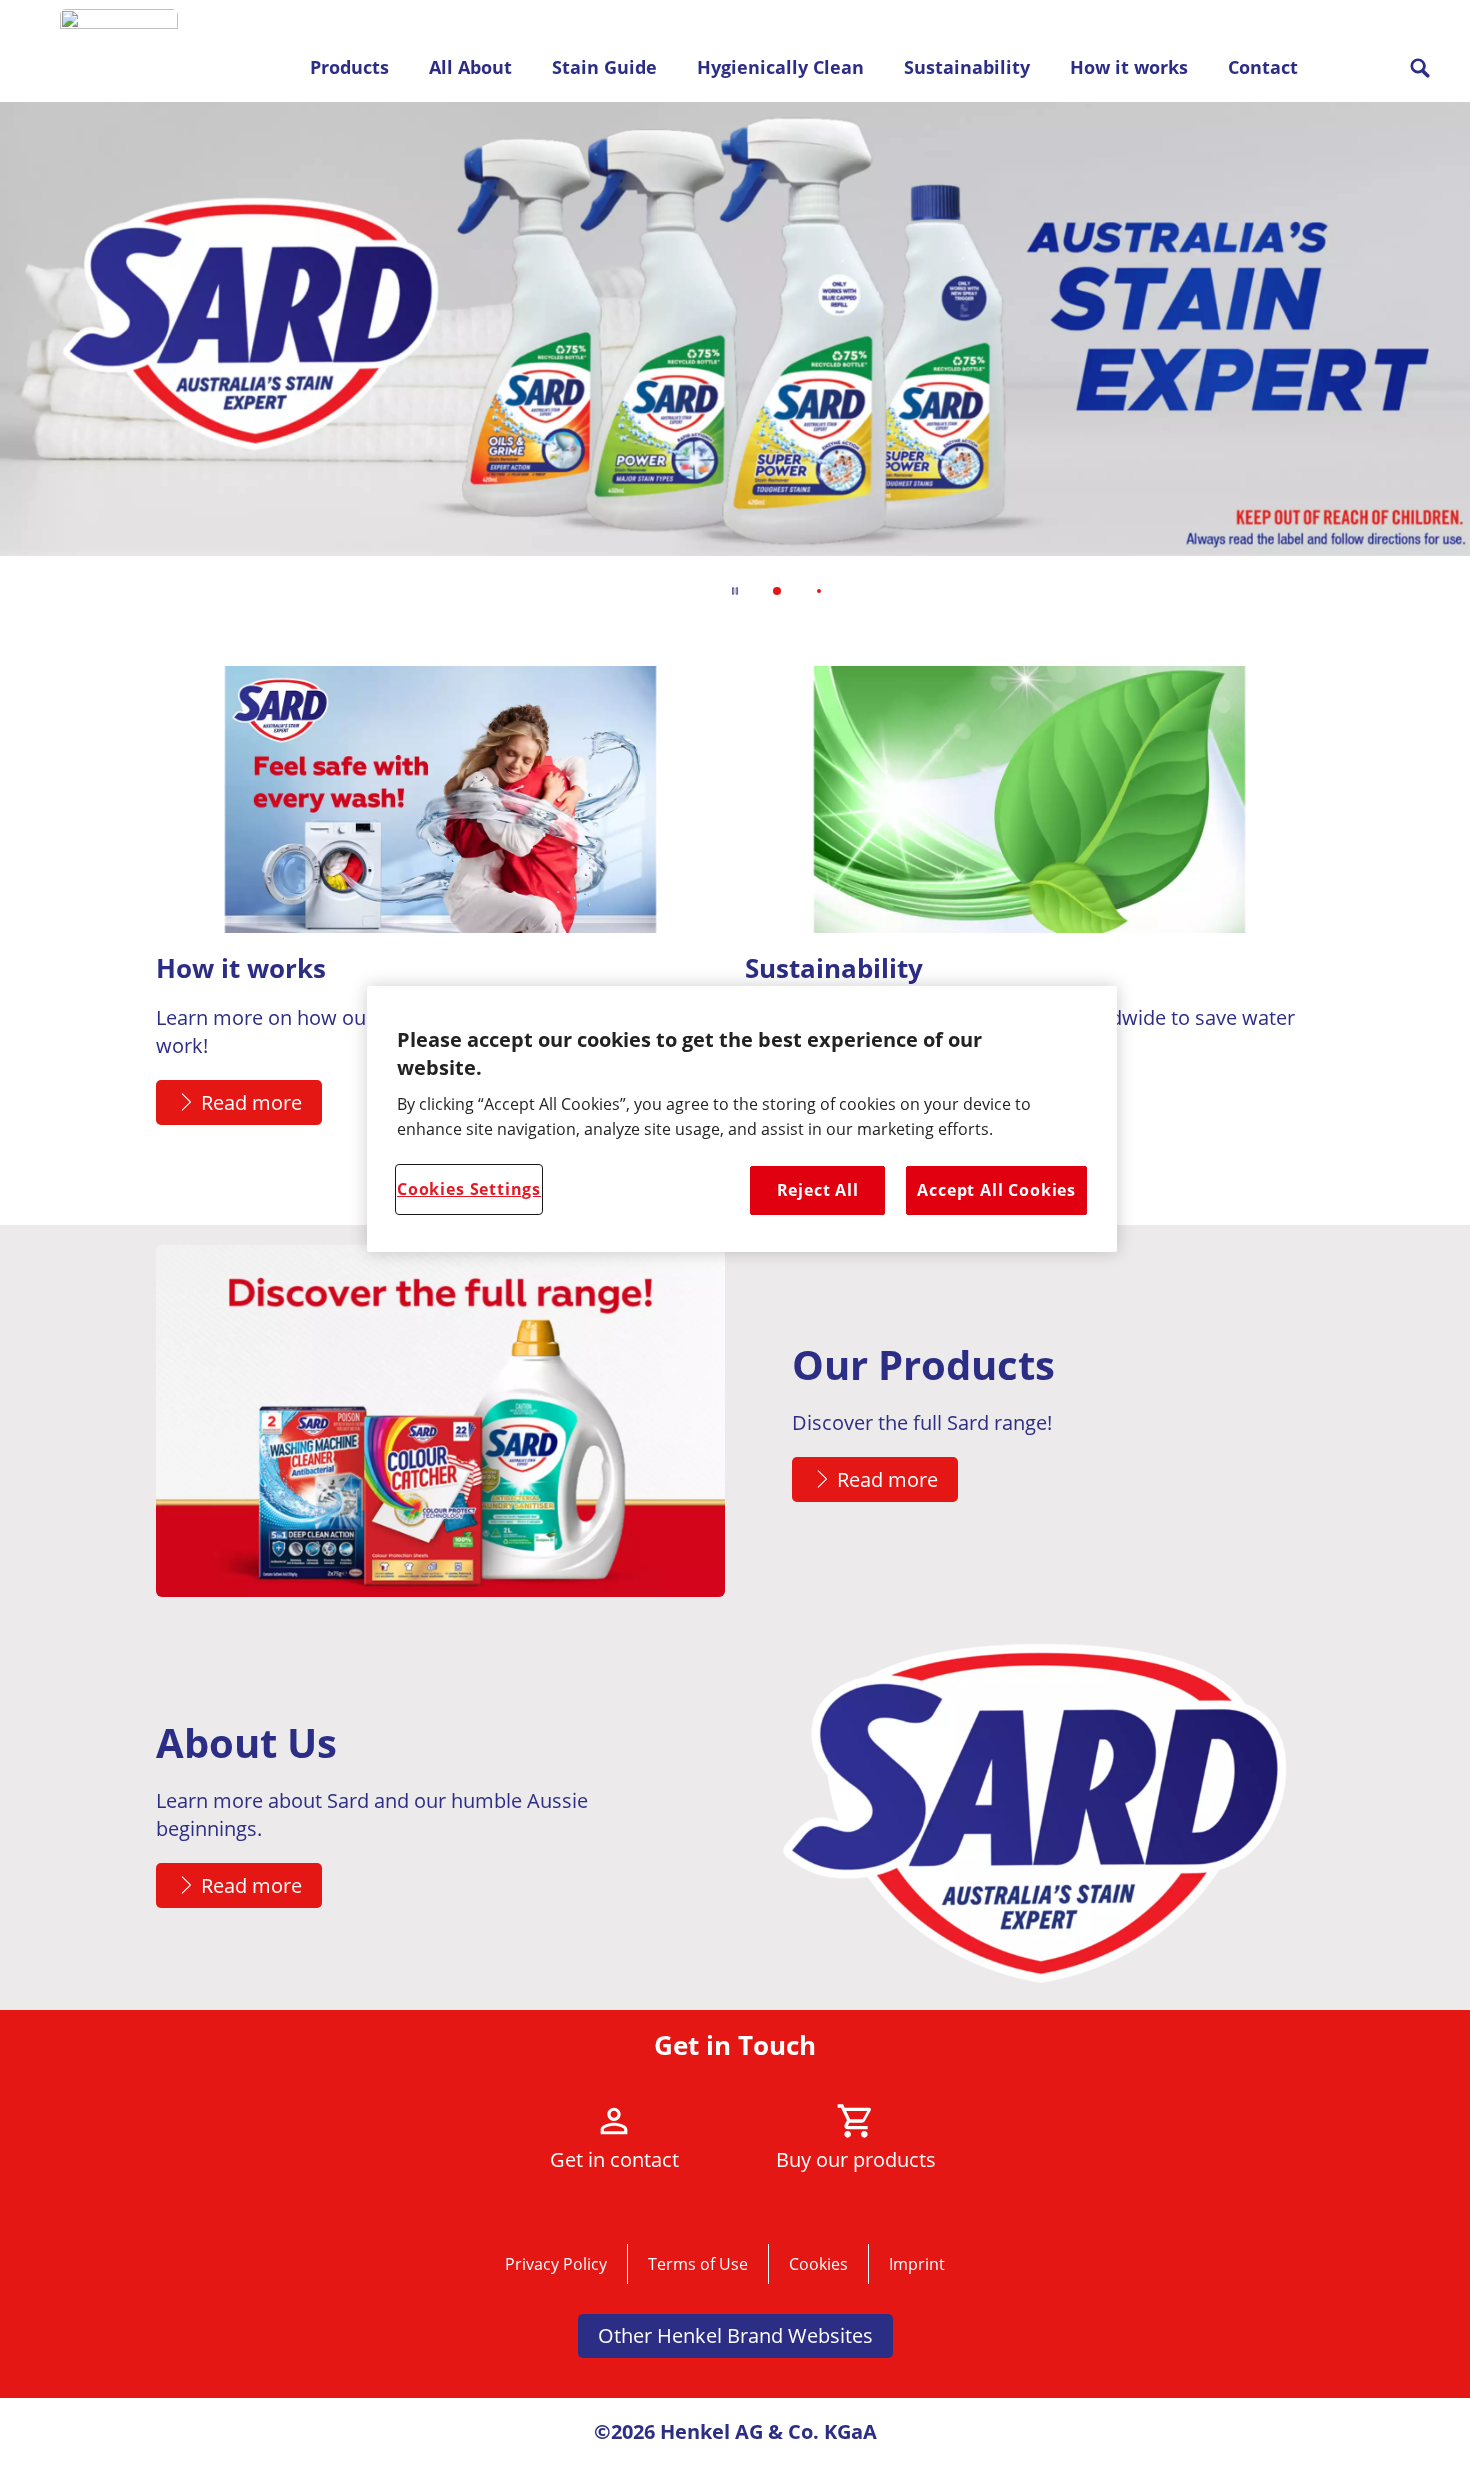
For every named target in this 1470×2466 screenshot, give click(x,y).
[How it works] (440, 915)
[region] (742, 1119)
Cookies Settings (469, 1189)
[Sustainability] (1029, 915)
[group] (735, 363)
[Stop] (735, 591)
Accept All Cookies (996, 1190)
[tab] (777, 591)
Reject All (818, 1190)
